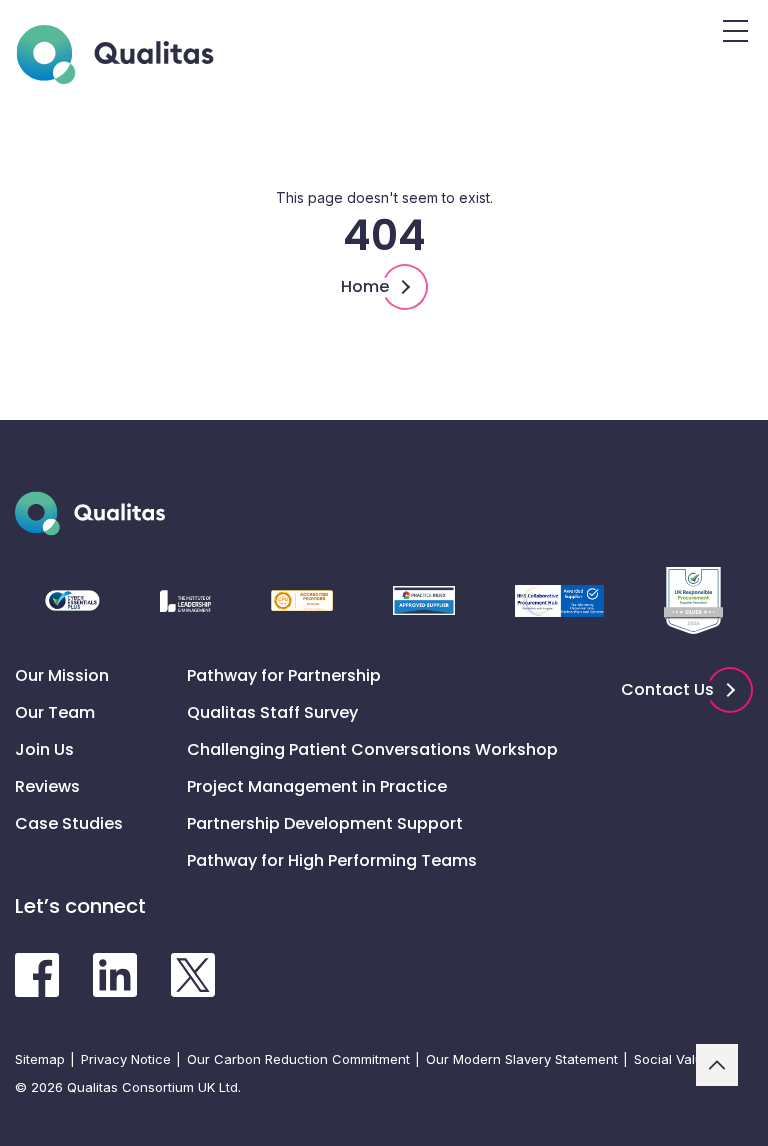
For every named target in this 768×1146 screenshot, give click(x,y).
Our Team (55, 712)
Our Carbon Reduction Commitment (298, 1059)
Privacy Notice (126, 1059)
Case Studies (69, 823)
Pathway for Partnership (284, 675)
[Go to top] (717, 1065)
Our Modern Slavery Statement (522, 1059)
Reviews (47, 786)
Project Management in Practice (317, 786)
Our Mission (62, 675)
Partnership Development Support (325, 823)
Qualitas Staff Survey (272, 712)
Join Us (44, 749)
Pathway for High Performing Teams (332, 860)
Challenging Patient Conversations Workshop (372, 749)
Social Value (672, 1059)
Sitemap (40, 1059)
